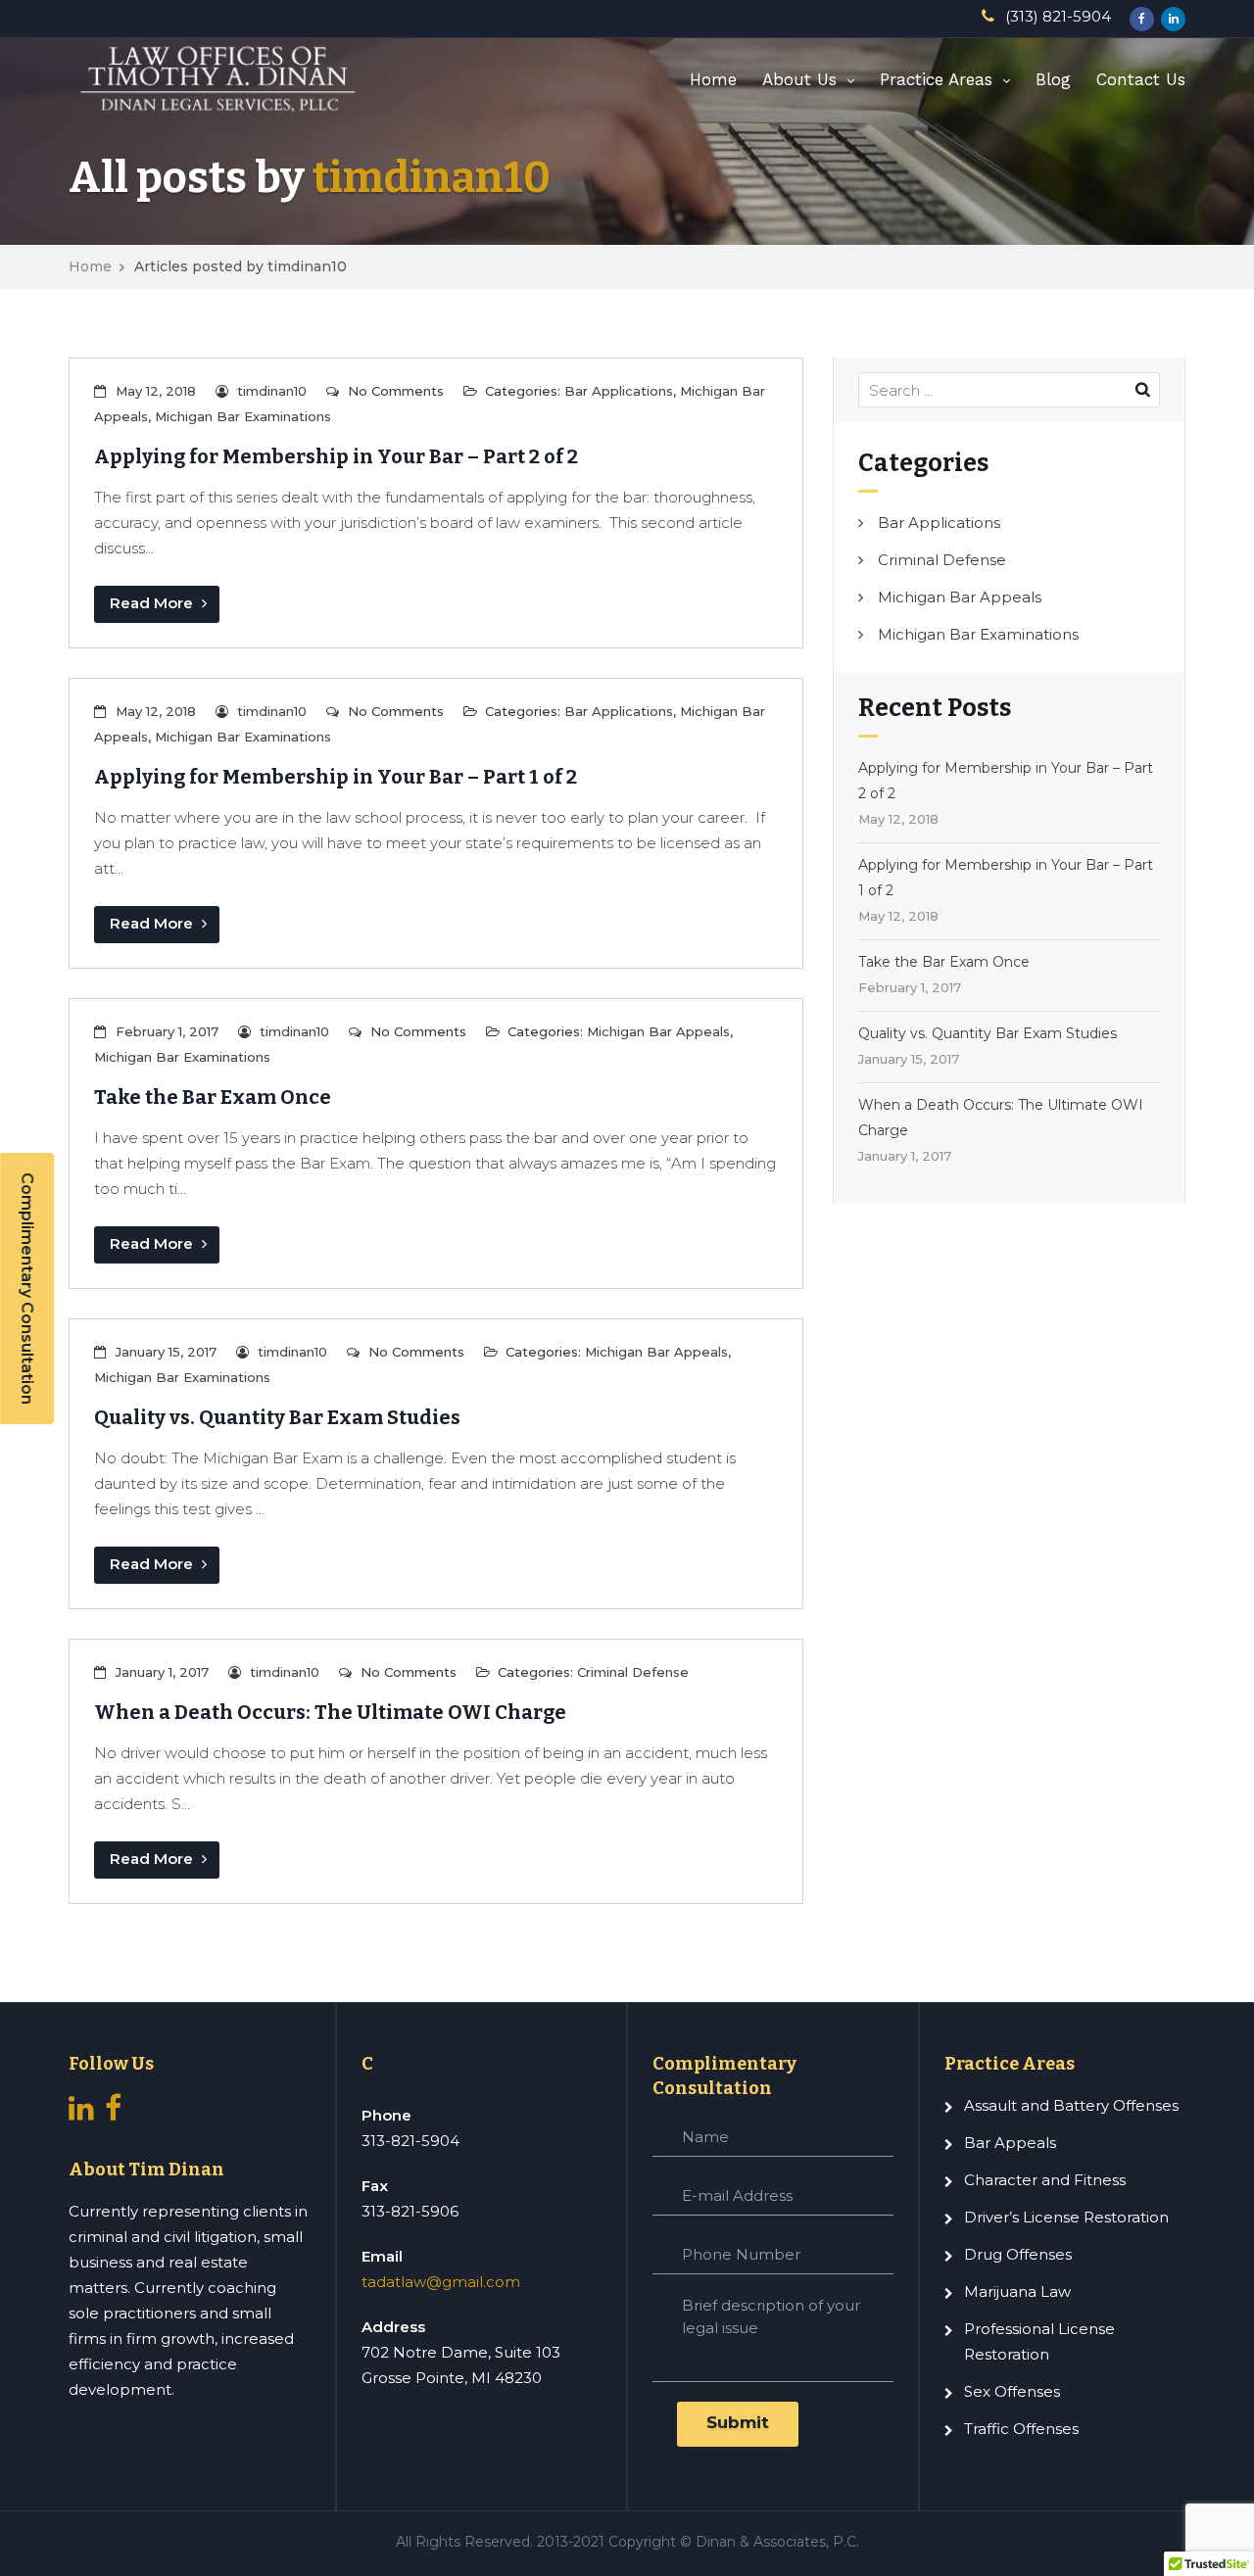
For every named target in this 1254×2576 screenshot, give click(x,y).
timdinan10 (432, 178)
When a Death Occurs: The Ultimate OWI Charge (330, 1712)
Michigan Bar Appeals (658, 1031)
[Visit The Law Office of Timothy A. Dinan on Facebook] (113, 2113)
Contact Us (1141, 79)
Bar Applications (619, 391)
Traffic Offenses (1021, 2429)
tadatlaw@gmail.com (441, 2282)
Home (713, 79)
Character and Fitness (1045, 2180)
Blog (1053, 79)
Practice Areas (936, 79)
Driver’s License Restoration (1066, 2217)
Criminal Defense (633, 1672)
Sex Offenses (1012, 2391)
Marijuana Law (1017, 2291)
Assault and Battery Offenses (1071, 2105)
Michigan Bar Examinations (243, 416)
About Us (799, 79)
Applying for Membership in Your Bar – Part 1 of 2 (336, 777)
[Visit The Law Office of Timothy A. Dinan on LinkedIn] (81, 2113)
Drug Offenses (1018, 2254)
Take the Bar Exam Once (213, 1097)
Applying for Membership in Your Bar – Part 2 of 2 (336, 456)
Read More (153, 603)
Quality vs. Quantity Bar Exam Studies (277, 1417)
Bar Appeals (1010, 2143)
